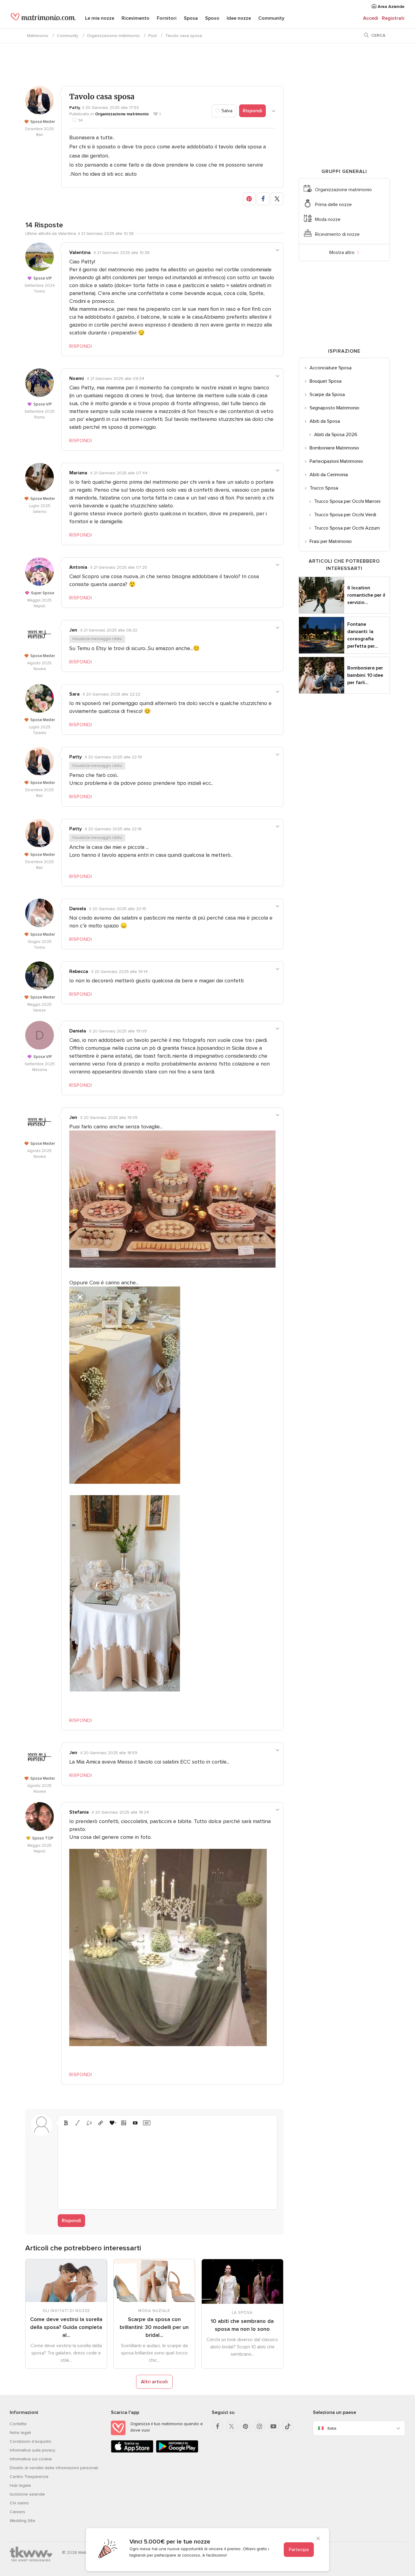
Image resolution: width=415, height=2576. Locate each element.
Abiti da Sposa (325, 421)
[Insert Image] (124, 2123)
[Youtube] (273, 2426)
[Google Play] (177, 2451)
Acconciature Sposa (331, 368)
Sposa (191, 18)
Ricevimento (135, 18)
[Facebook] (218, 2426)
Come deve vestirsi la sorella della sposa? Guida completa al (66, 2327)
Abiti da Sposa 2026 (336, 435)
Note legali (20, 2433)
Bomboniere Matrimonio (334, 448)
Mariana (78, 473)
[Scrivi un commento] (168, 2167)
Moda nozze (328, 219)
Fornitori (167, 18)
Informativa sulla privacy (33, 2450)
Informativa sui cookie (31, 2459)
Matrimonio (38, 36)
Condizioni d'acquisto (31, 2441)
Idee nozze (239, 18)
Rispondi (252, 111)
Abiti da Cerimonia (329, 475)
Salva (226, 111)
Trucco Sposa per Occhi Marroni (347, 501)
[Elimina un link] (89, 2123)
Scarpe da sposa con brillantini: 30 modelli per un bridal (154, 2327)
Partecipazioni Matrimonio (336, 461)
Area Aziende (390, 7)
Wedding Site (22, 2521)
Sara (74, 694)
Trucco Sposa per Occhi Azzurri (347, 528)
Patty (75, 108)
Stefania (79, 1812)
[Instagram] (259, 2426)
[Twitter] (232, 2426)
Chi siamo (19, 2503)
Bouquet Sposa (326, 381)
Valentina (80, 253)
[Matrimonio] (43, 19)
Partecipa (299, 2550)
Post (153, 36)
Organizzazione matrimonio (113, 36)
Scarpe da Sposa (327, 395)
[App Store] (132, 2451)
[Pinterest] (245, 2426)
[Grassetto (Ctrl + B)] (66, 2123)
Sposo (212, 18)
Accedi (371, 18)
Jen (73, 630)
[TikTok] (287, 2426)
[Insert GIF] (147, 2123)
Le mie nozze (100, 18)
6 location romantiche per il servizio (366, 595)
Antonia (78, 567)
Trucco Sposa (324, 488)
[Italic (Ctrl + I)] (77, 2123)
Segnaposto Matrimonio (334, 408)
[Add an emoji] (112, 2123)
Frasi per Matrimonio (331, 541)
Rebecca (79, 971)
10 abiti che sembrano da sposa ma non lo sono (242, 2325)
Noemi (77, 378)
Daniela (78, 909)
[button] (249, 199)
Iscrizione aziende (27, 2494)
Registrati (393, 18)
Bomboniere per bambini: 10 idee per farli (365, 675)
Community (271, 18)
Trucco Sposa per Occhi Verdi (345, 515)
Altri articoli (154, 2382)
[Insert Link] (101, 2123)
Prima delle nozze (333, 205)
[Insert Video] (135, 2123)
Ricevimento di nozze (337, 234)
